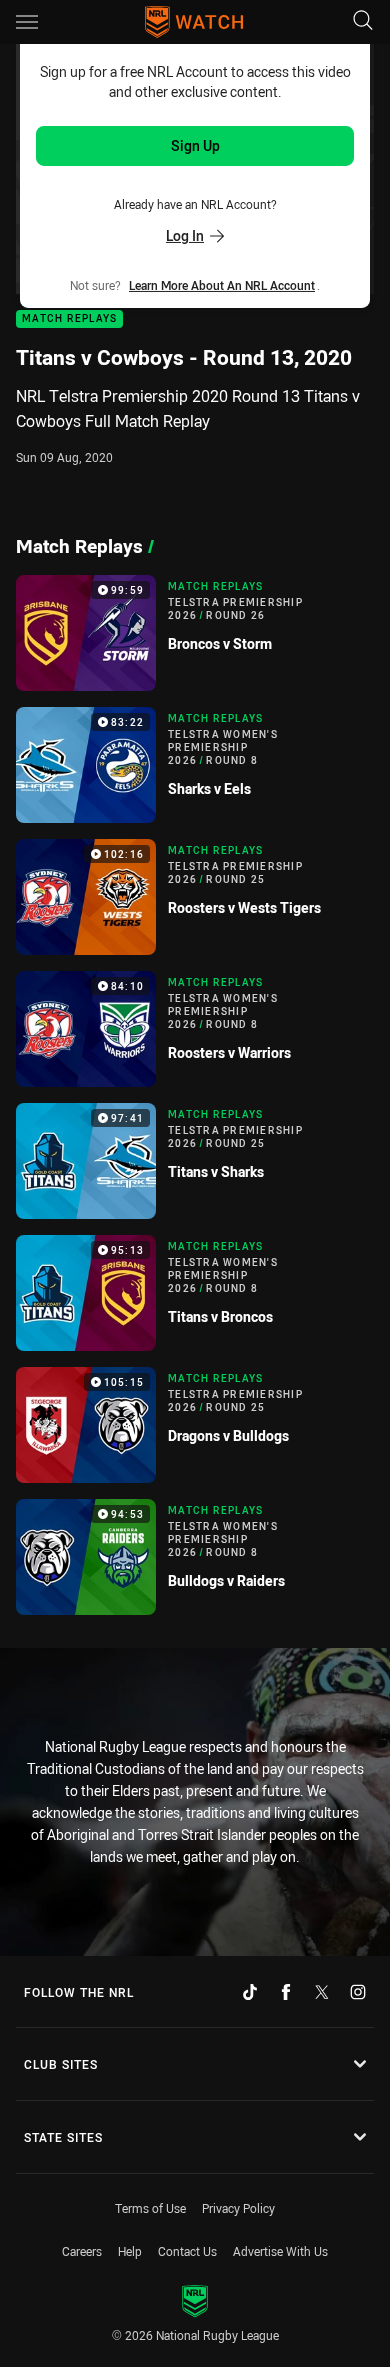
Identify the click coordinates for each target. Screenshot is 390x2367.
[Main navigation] (27, 22)
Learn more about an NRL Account (222, 285)
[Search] (363, 21)
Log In (185, 235)
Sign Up (195, 145)
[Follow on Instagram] (358, 1992)
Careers (82, 2251)
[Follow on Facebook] (286, 1992)
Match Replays (69, 319)
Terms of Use (150, 2208)
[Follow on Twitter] (322, 1992)
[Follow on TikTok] (250, 1992)
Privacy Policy (238, 2208)
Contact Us (187, 2251)
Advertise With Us (280, 2251)
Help (130, 2251)
